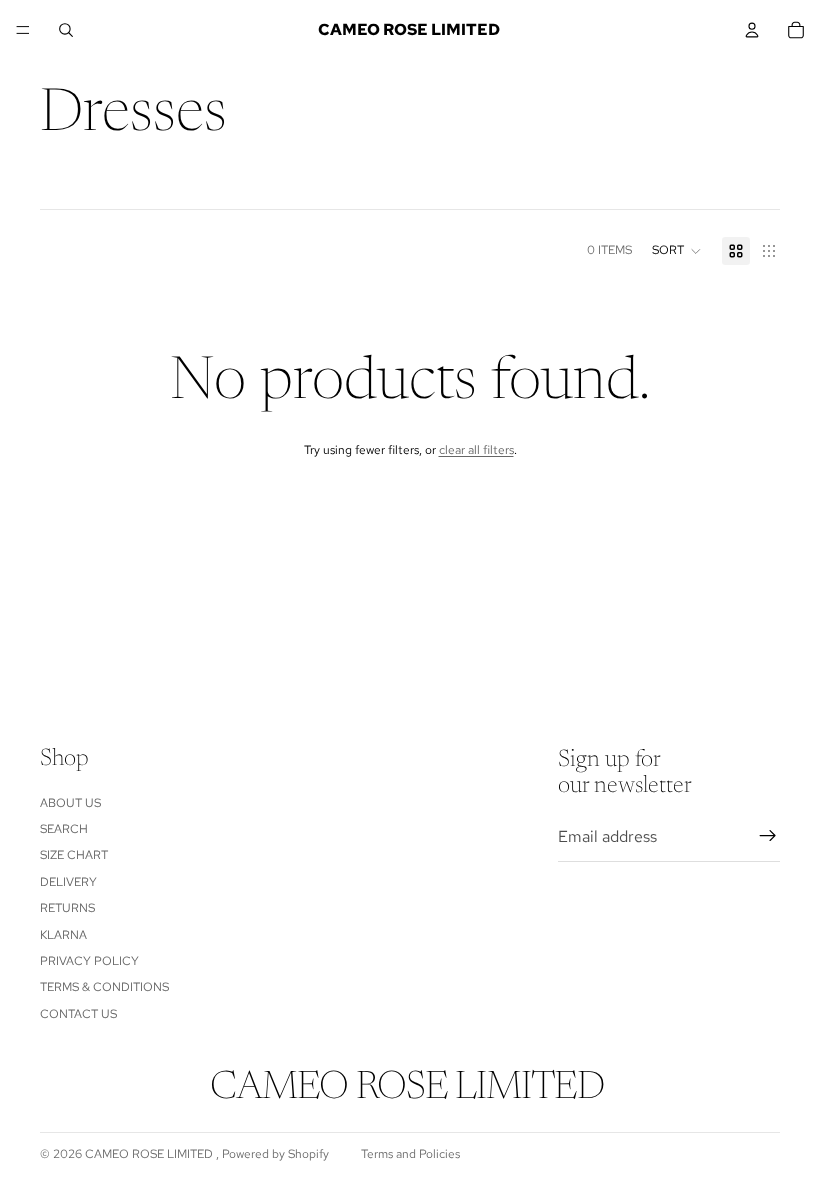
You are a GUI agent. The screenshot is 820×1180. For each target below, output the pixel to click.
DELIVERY (68, 882)
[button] (677, 251)
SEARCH (64, 829)
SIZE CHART (74, 856)
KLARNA (63, 935)
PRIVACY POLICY (89, 961)
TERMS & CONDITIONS (104, 988)
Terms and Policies (410, 1154)
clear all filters (476, 450)
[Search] (66, 30)
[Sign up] (768, 837)
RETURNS (67, 909)
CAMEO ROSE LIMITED (150, 1154)
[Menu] (23, 30)
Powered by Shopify (275, 1154)
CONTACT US (78, 1014)
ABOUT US (70, 803)
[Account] (752, 30)
